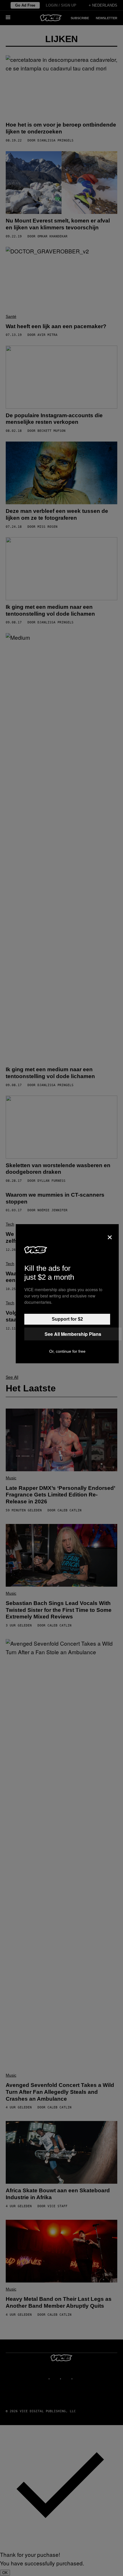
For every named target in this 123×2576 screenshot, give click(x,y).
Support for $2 (67, 1319)
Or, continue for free (67, 1351)
